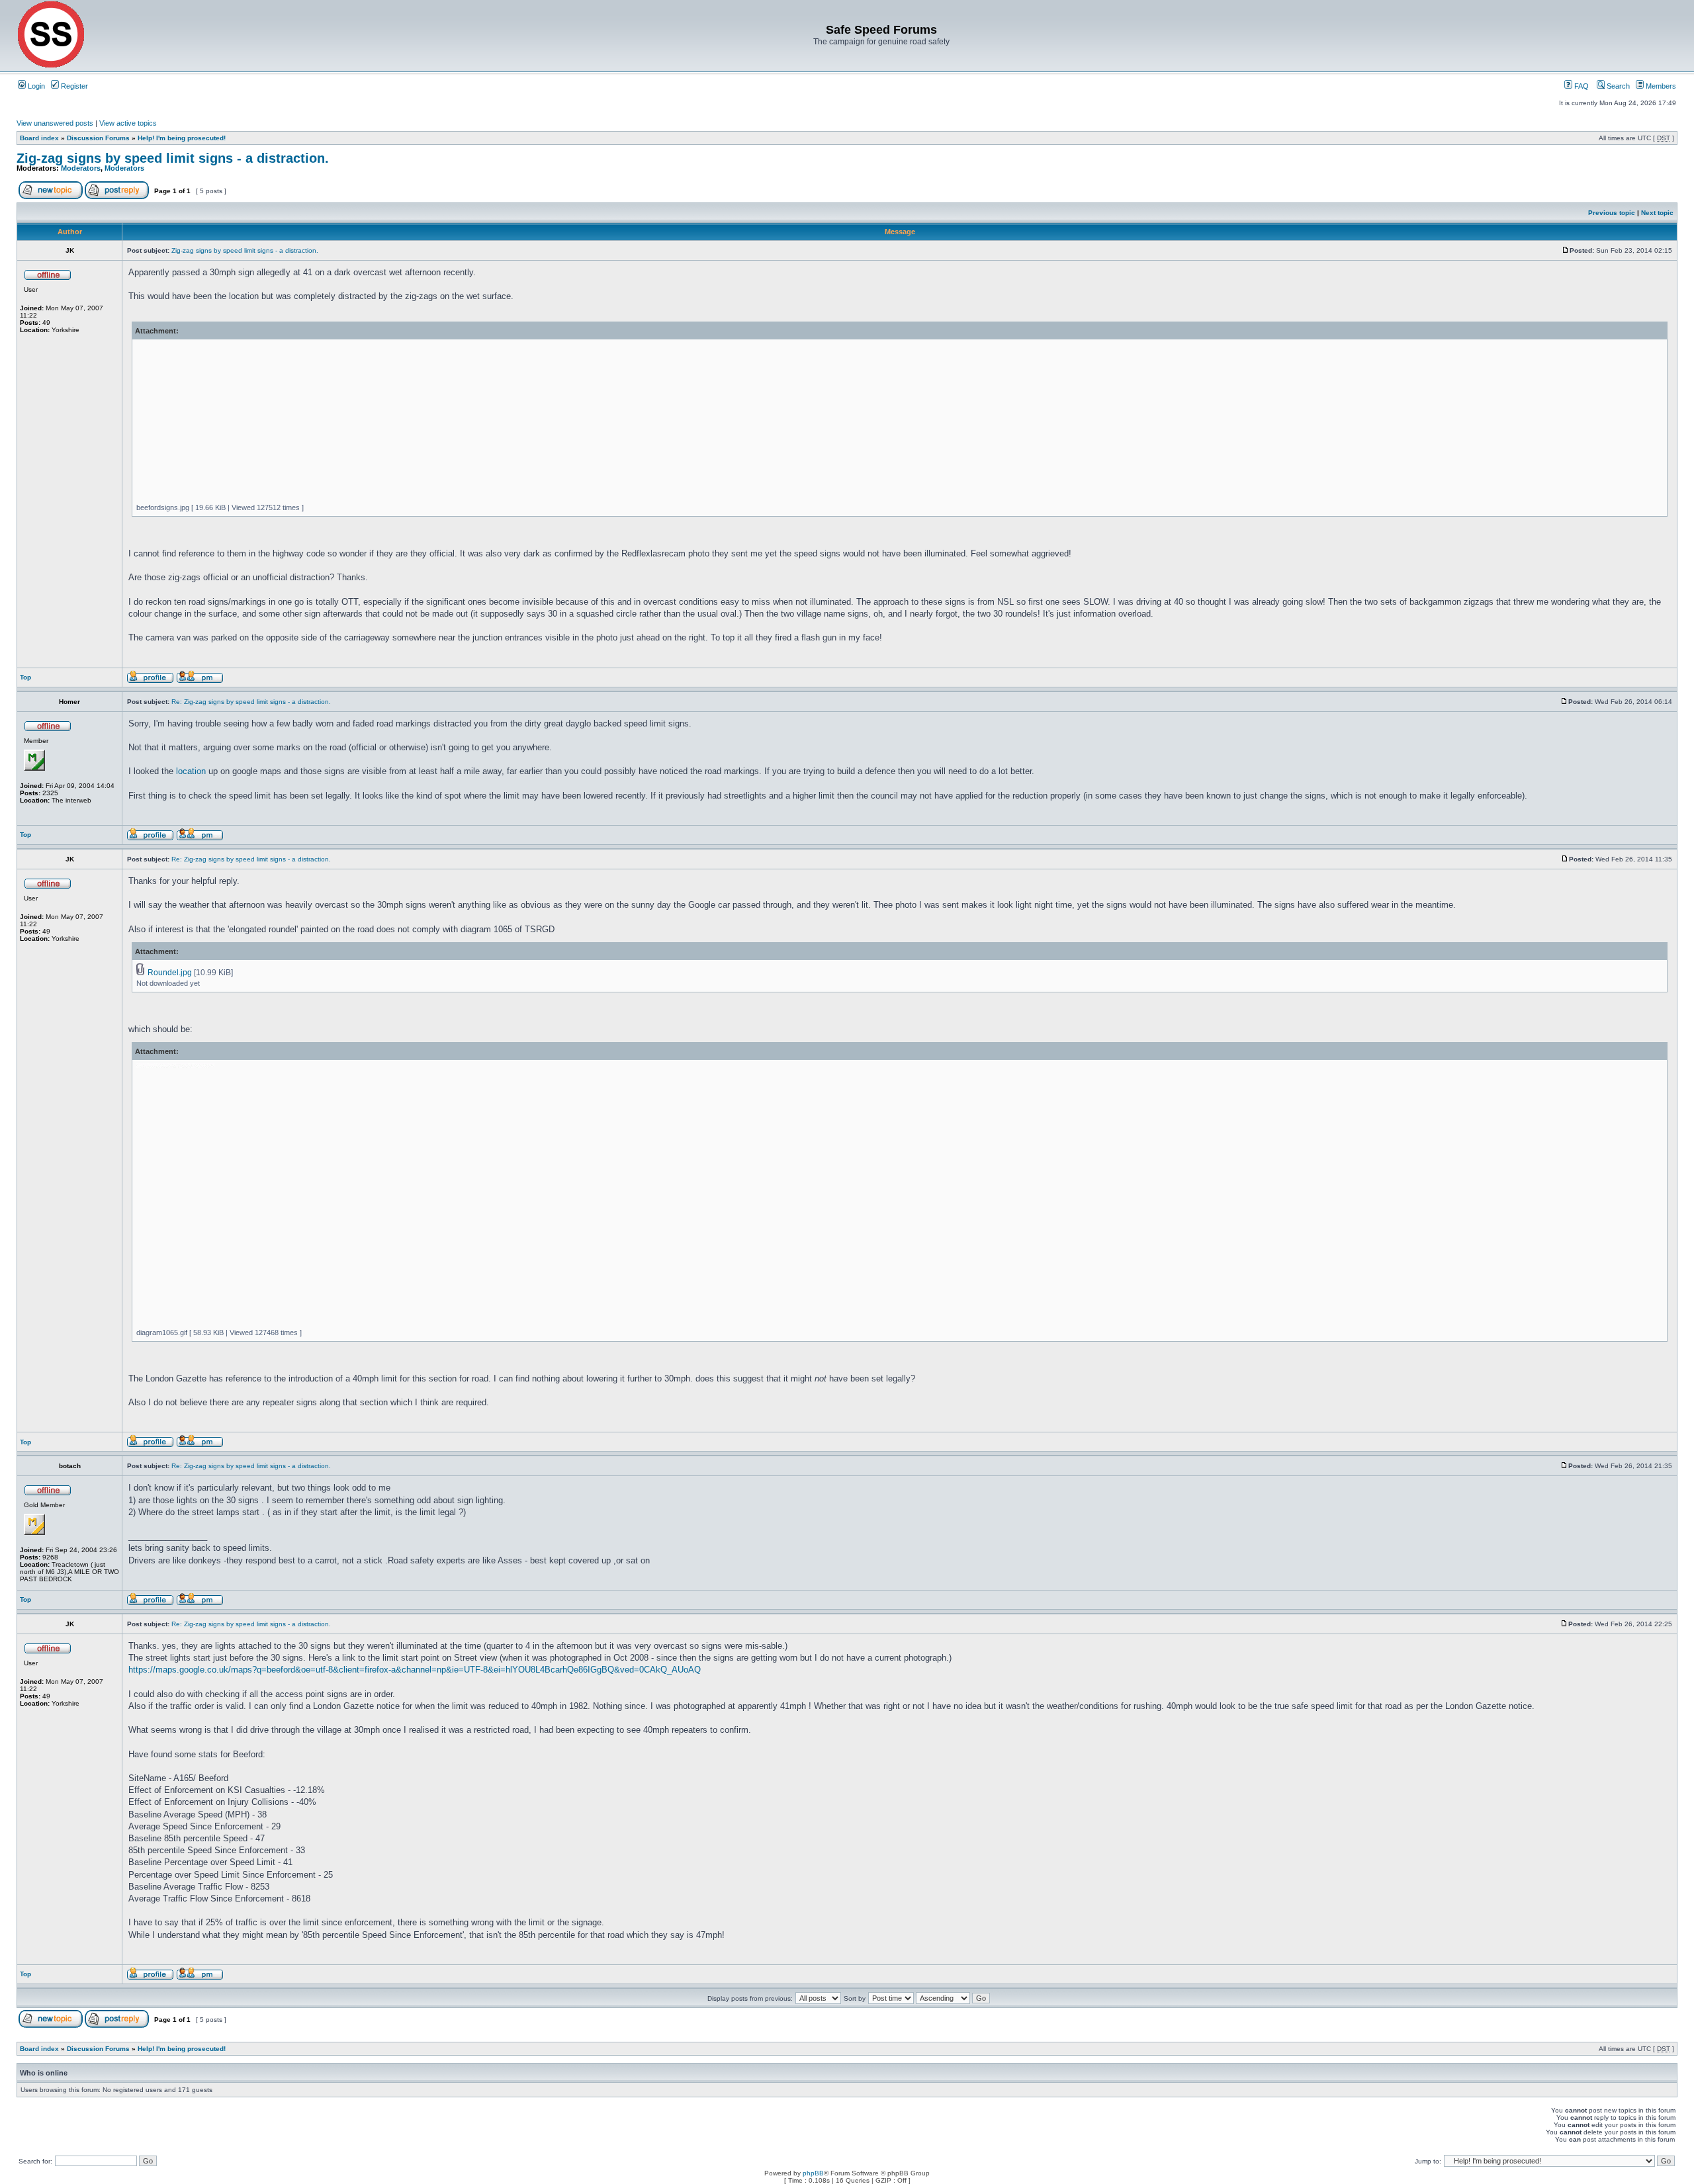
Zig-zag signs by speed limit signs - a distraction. (173, 158)
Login (35, 86)
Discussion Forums (98, 138)
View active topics (128, 123)
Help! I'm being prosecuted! (182, 138)
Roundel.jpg (170, 973)
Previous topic (1612, 213)
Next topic (1657, 213)
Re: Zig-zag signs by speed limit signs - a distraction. (251, 702)
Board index (39, 138)
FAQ (1581, 86)
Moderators (81, 168)
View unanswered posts (55, 123)
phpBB (813, 2173)
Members (1660, 86)
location (191, 771)
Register (73, 86)
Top (25, 677)
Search (1617, 86)
